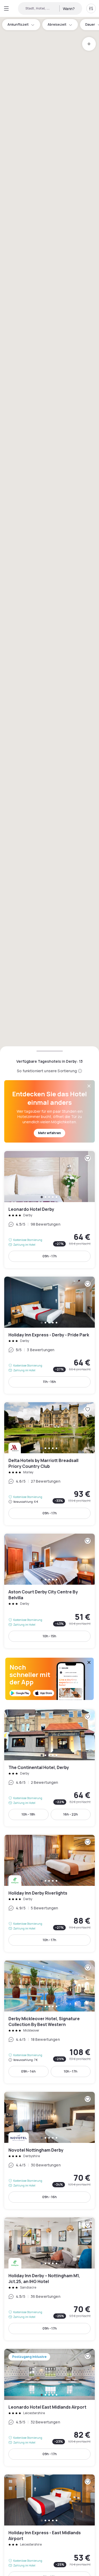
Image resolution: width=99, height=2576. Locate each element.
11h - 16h (49, 1382)
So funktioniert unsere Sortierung (47, 1071)
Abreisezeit (57, 24)
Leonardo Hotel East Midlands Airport (49, 2407)
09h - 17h (50, 1256)
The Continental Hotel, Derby (49, 1768)
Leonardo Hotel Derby (49, 1210)
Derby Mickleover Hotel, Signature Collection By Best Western (49, 2022)
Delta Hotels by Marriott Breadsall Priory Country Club (49, 1464)
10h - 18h (28, 1814)
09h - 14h (28, 2071)
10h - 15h (49, 1636)
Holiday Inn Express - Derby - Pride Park (49, 1335)
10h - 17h (49, 1940)
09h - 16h (49, 2197)
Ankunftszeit (18, 24)
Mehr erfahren (49, 1133)
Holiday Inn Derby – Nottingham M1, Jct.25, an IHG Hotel (49, 2279)
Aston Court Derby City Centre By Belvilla (49, 1591)
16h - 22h (71, 1814)
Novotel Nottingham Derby (49, 2150)
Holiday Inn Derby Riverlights (49, 1893)
